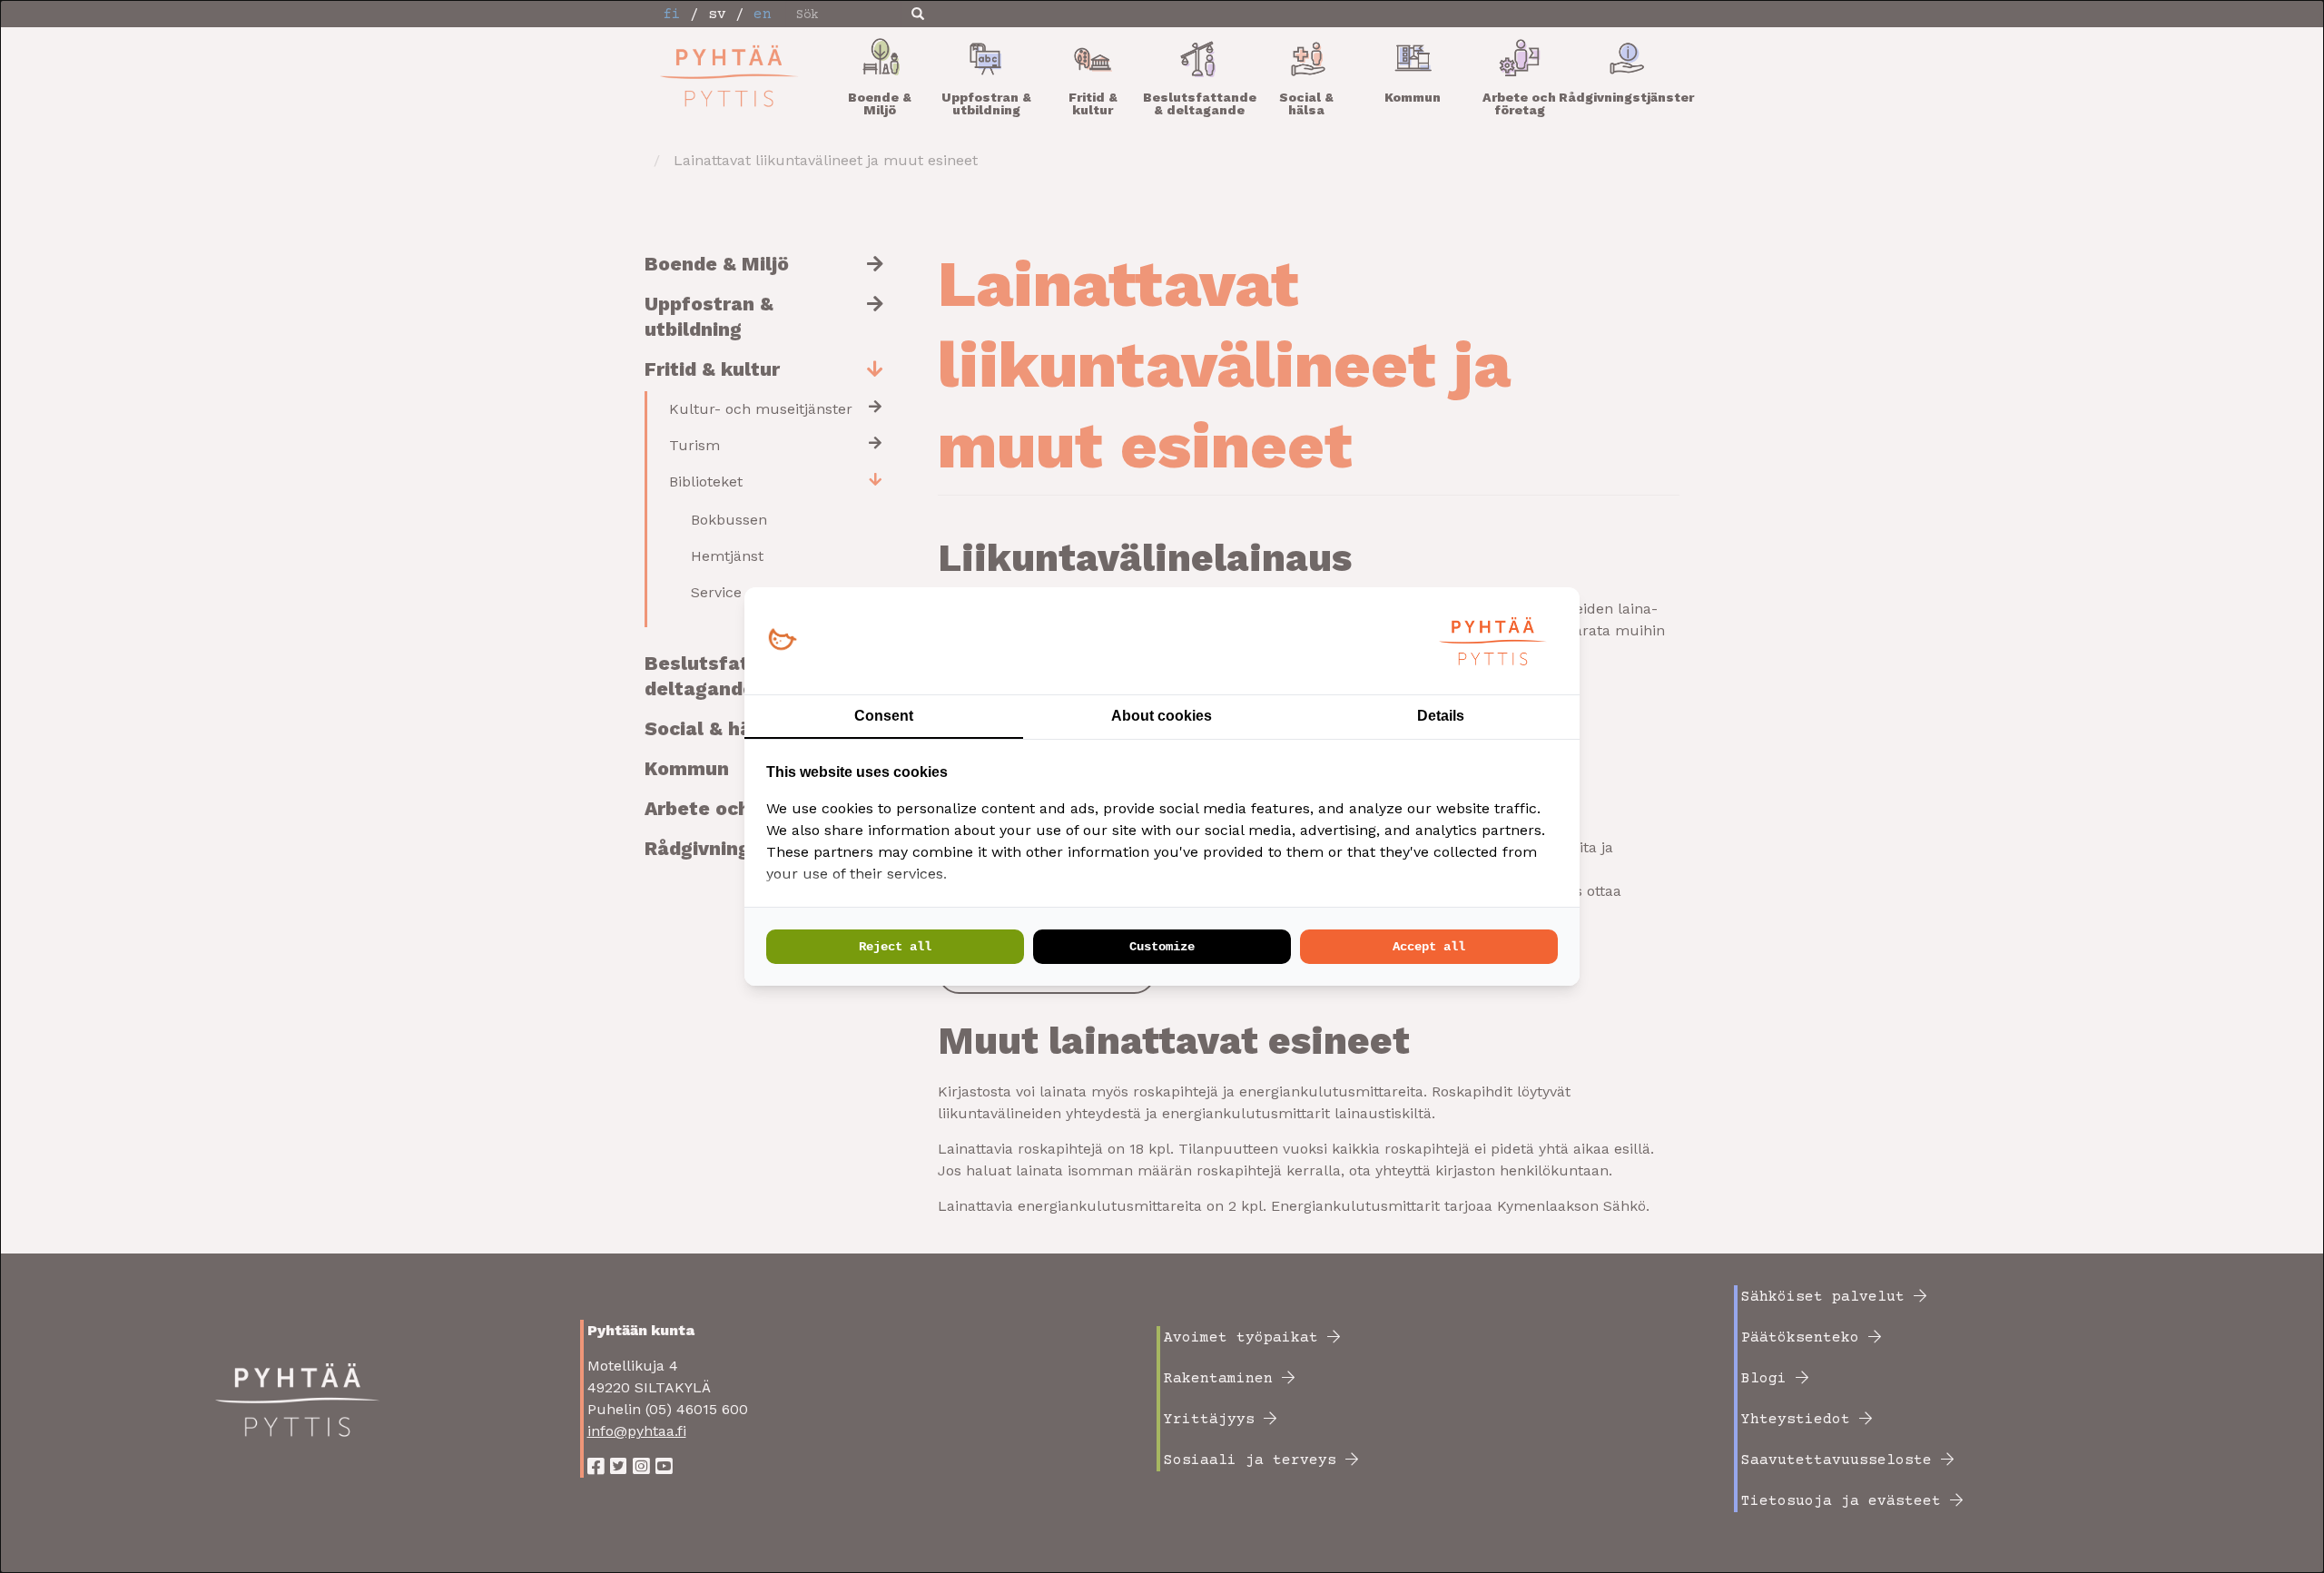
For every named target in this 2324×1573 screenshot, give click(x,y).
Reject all (895, 947)
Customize (1162, 947)
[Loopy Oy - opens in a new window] (782, 640)
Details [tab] (1441, 716)
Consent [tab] (884, 716)
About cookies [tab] (1162, 716)
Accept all (1429, 947)
